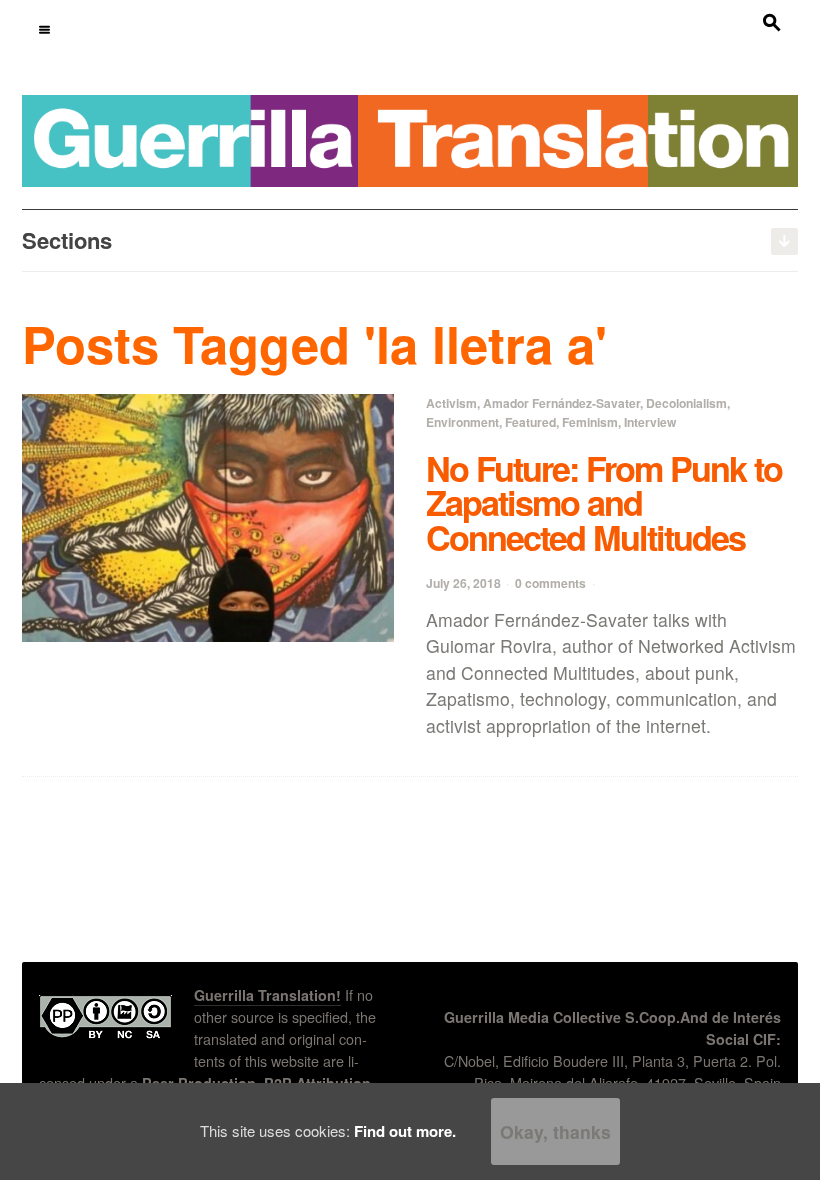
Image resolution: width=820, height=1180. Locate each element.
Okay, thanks (555, 1131)
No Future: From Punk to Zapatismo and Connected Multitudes (604, 502)
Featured (530, 422)
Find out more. (405, 1131)
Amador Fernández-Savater (561, 403)
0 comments (550, 583)
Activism (451, 403)
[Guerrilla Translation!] (410, 139)
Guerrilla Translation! (267, 995)
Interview (650, 422)
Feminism (590, 422)
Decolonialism (686, 403)
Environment (462, 422)
